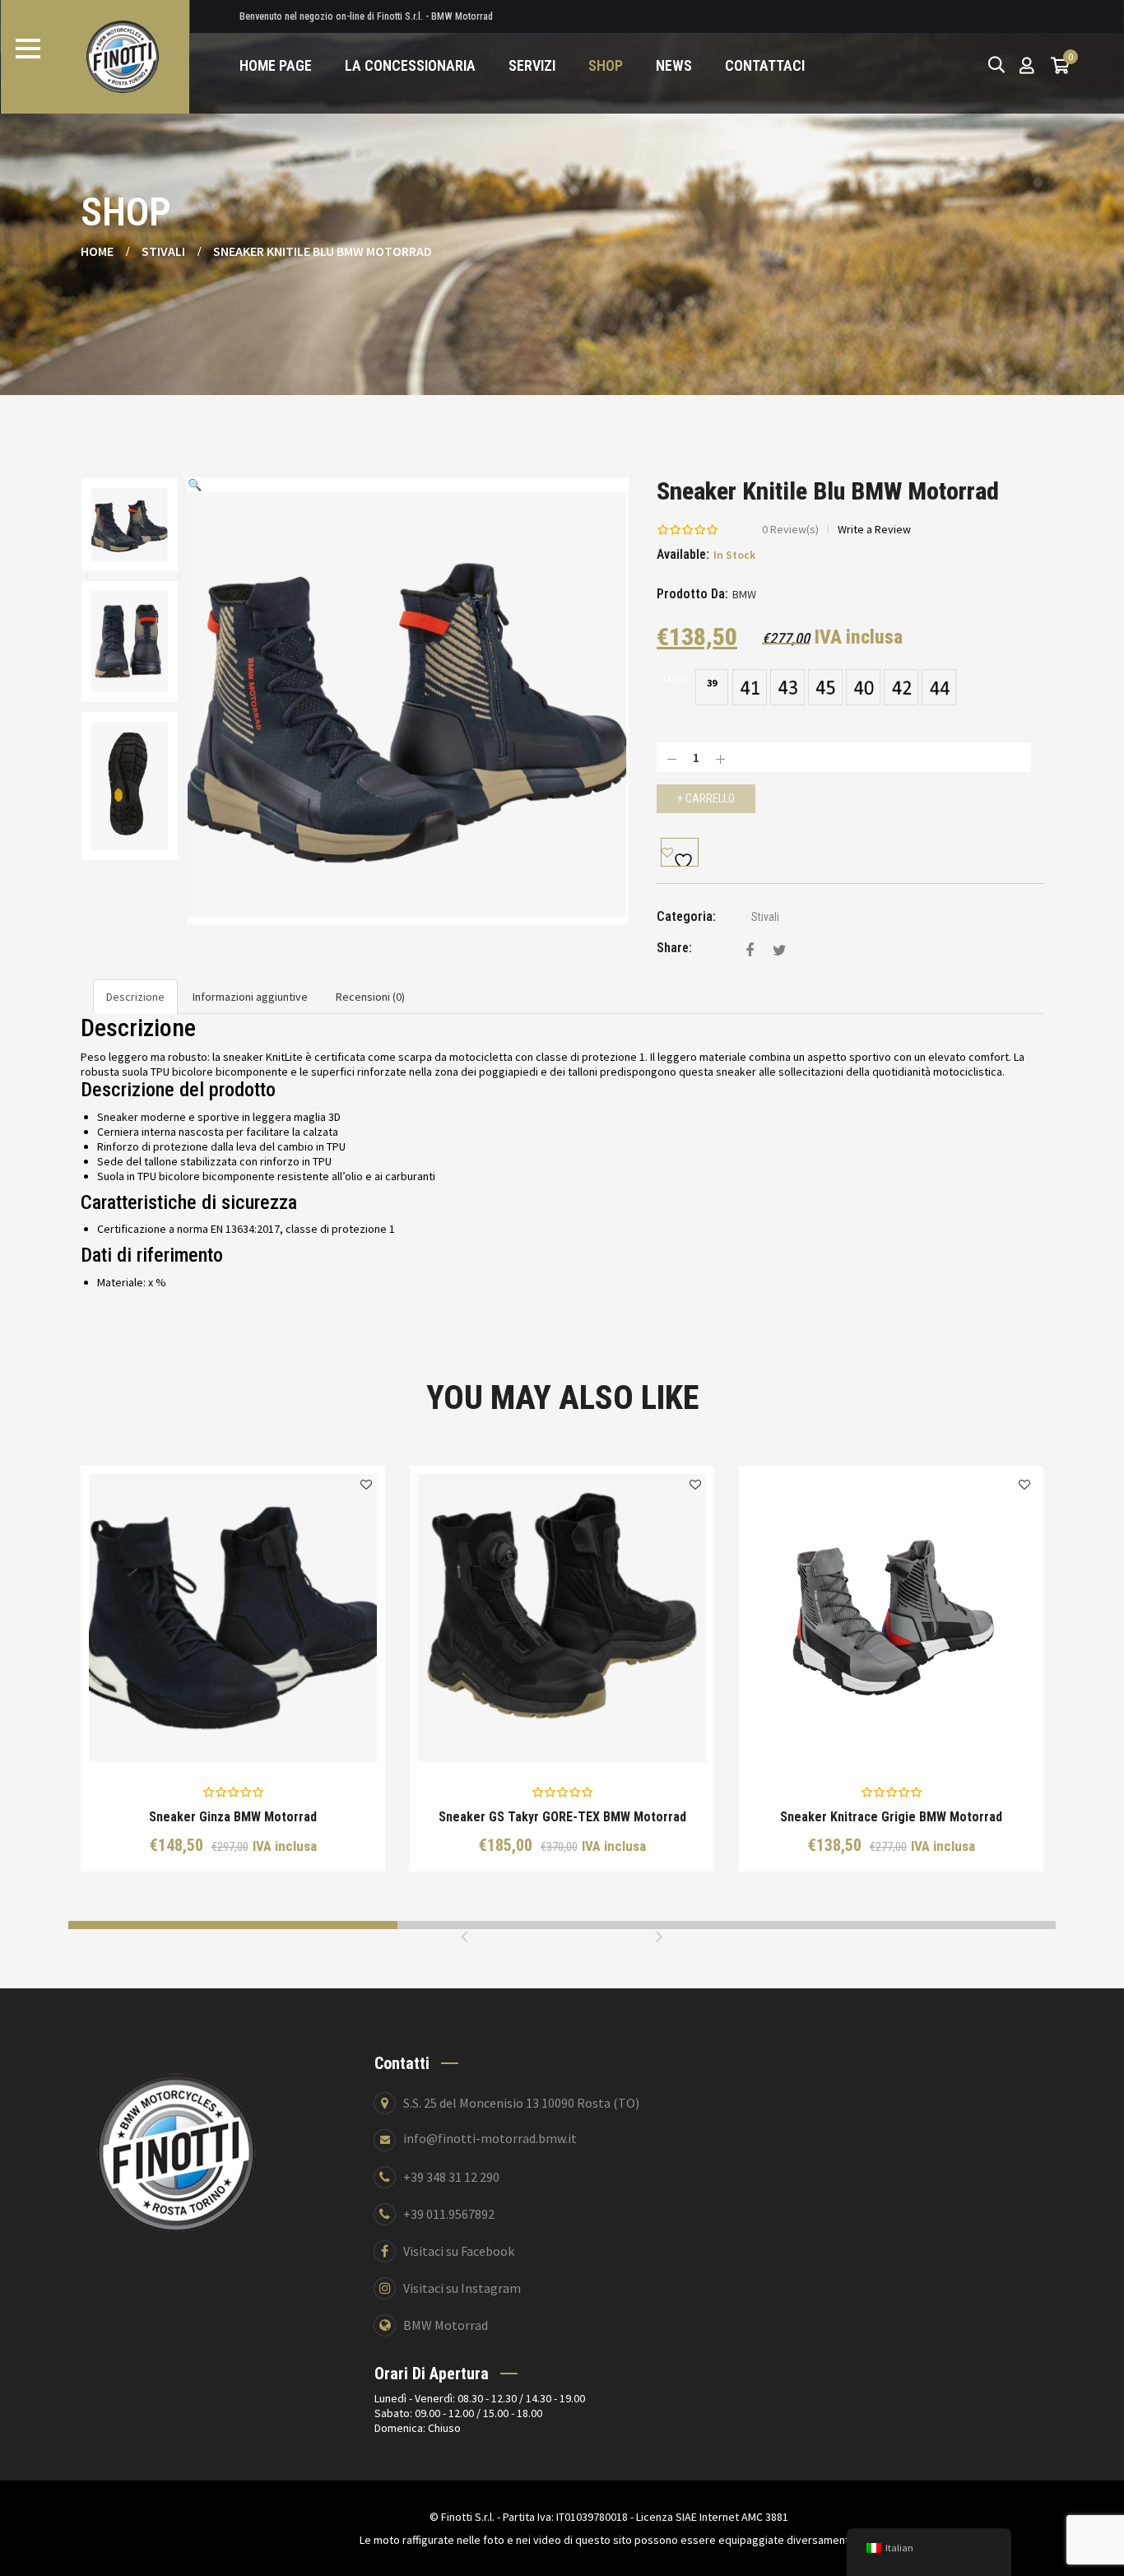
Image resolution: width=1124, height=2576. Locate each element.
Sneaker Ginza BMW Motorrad (233, 1817)
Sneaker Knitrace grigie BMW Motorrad (891, 1817)
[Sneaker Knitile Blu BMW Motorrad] (750, 950)
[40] (863, 686)
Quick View (176, 1737)
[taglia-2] (787, 686)
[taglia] (750, 686)
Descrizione (135, 997)
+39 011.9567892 (449, 2214)
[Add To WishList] (680, 852)
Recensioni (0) (370, 997)
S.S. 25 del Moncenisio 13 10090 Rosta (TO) (521, 2103)
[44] (939, 686)
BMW (744, 594)
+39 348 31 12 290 (451, 2177)
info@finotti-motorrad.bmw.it (490, 2138)
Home (97, 251)
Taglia (674, 679)
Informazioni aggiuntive (250, 997)
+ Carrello (706, 798)
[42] (901, 686)
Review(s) (790, 529)
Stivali (163, 251)
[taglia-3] (825, 686)
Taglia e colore (245, 1738)
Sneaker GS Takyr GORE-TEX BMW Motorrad (562, 1817)
